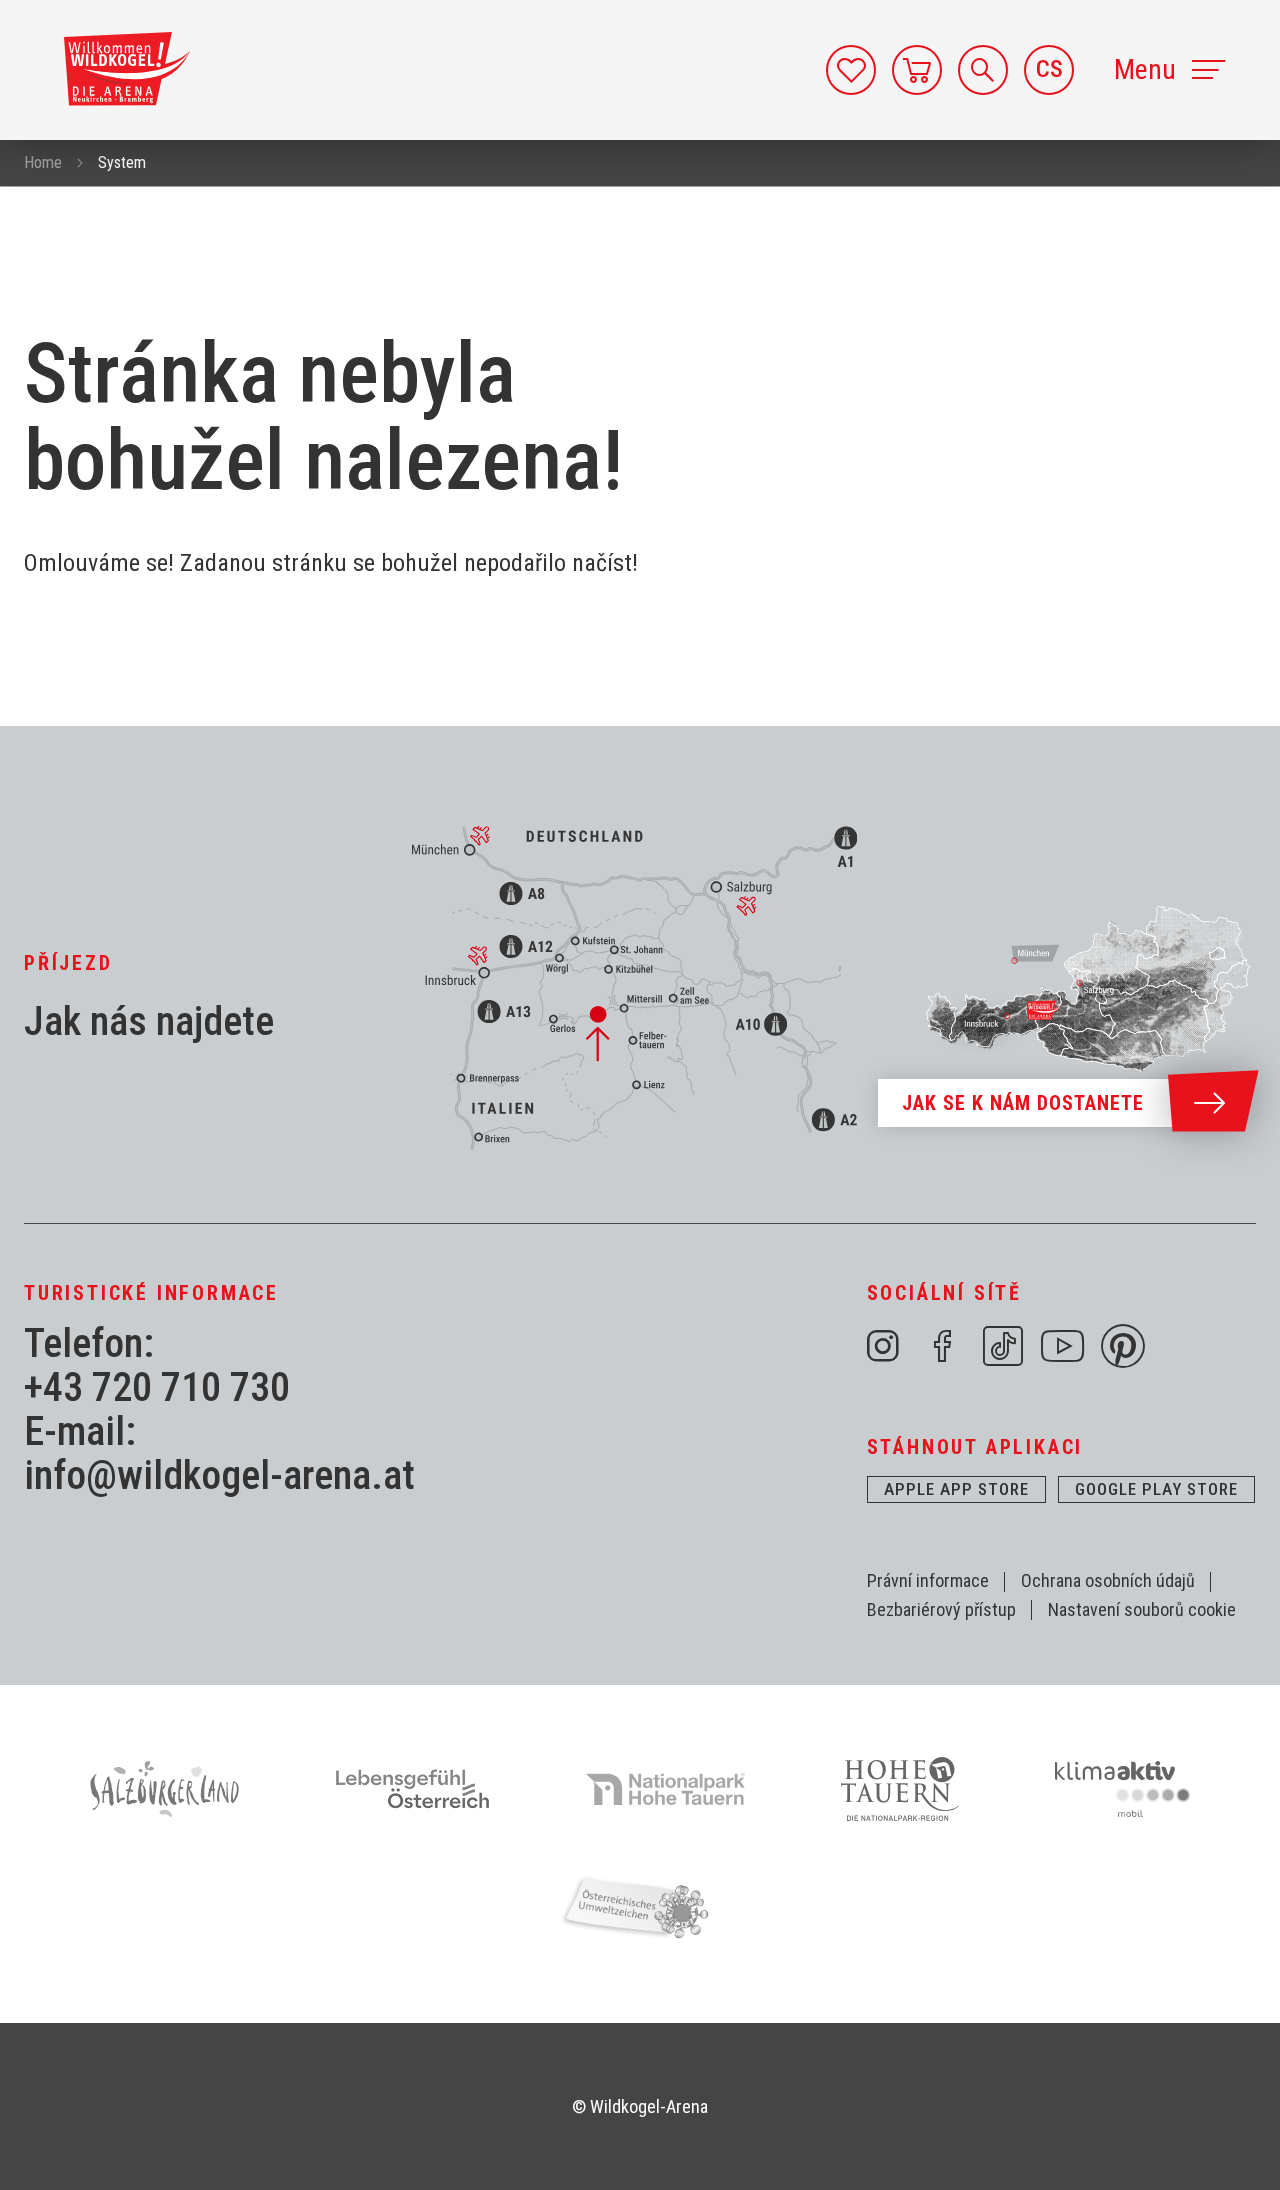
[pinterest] (1123, 1346)
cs (1049, 69)
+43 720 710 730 (157, 1388)
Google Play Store (1156, 1489)
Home (43, 162)
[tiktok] (1003, 1346)
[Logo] (127, 69)
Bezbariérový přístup (941, 1609)
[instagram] (883, 1346)
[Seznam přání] (851, 70)
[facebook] (943, 1346)
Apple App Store (956, 1489)
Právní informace (928, 1580)
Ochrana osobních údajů (1108, 1580)
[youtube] (1063, 1346)
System (122, 162)
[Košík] (917, 70)
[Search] (983, 70)
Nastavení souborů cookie (1142, 1609)
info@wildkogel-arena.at (219, 1476)
